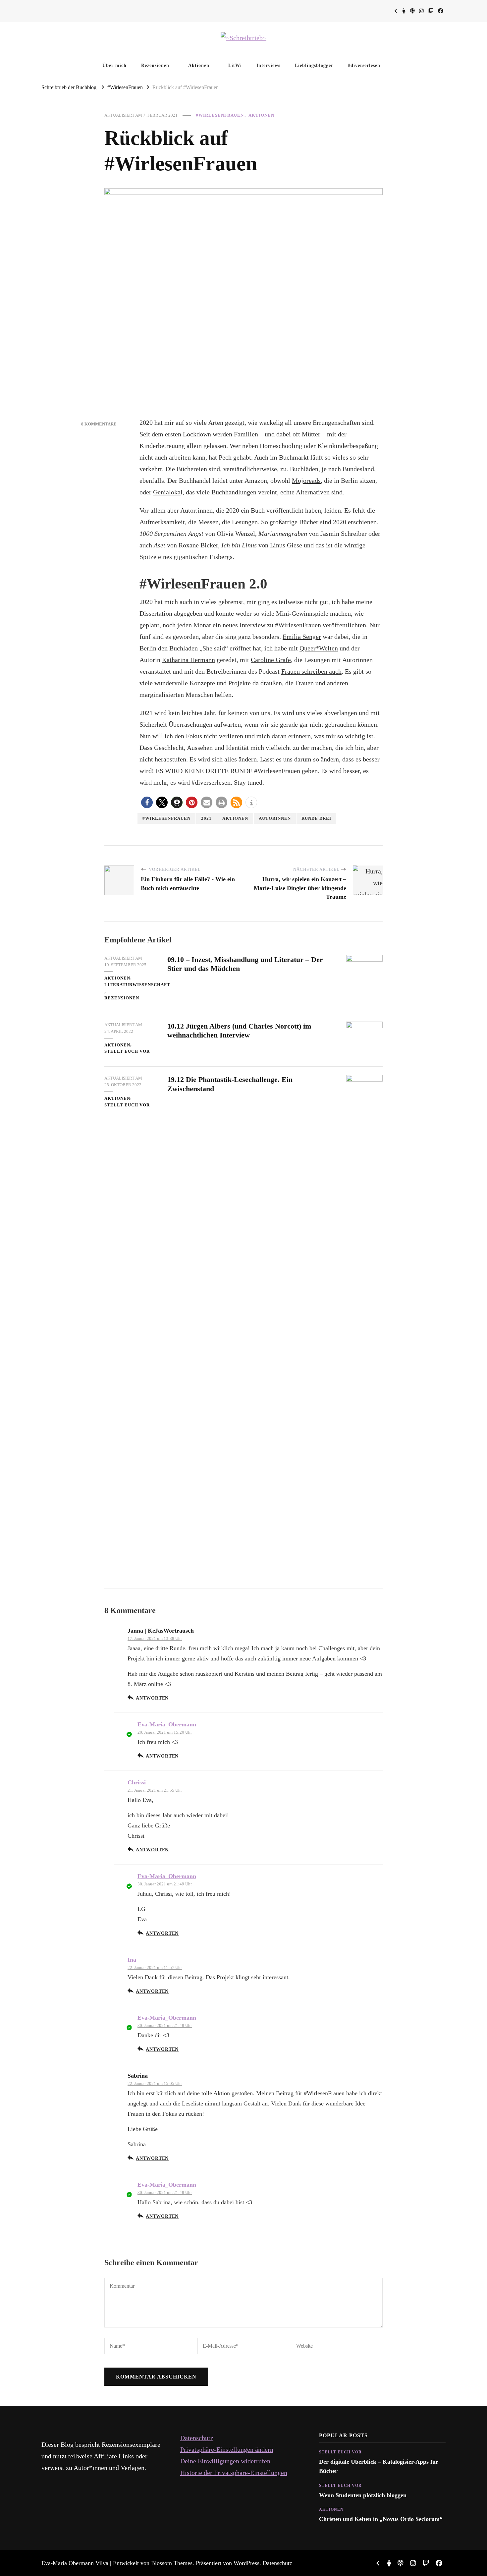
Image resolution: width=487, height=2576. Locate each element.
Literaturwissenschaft (137, 985)
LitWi (235, 65)
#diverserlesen (364, 65)
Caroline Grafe (271, 660)
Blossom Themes (172, 2563)
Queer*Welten (319, 648)
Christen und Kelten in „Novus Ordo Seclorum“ (381, 2519)
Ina (132, 1960)
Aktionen (199, 65)
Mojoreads (306, 480)
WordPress (246, 2563)
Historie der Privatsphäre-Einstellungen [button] (234, 2473)
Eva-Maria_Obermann (167, 1724)
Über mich (114, 65)
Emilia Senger (302, 637)
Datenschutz (197, 2438)
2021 (206, 818)
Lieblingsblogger (314, 65)
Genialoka (167, 492)
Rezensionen (155, 65)
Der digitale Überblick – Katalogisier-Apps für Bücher (379, 2466)
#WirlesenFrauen (220, 115)
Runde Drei (316, 818)
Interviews (268, 65)
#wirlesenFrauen (166, 818)
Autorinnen (275, 818)
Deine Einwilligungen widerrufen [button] (225, 2461)
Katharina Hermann (189, 660)
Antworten (152, 1698)
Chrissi (137, 1782)
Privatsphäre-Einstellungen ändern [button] (227, 2449)
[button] (147, 802)
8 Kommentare (99, 424)
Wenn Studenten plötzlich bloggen (363, 2495)
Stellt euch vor (127, 1051)
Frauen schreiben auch (311, 671)
